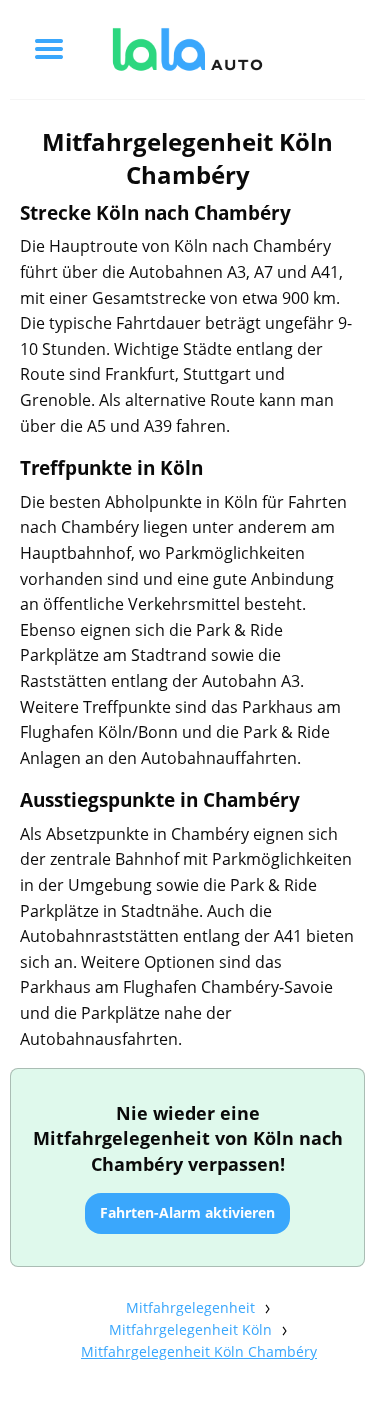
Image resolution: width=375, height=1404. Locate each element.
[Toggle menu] (49, 49)
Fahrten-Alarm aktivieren (187, 1212)
